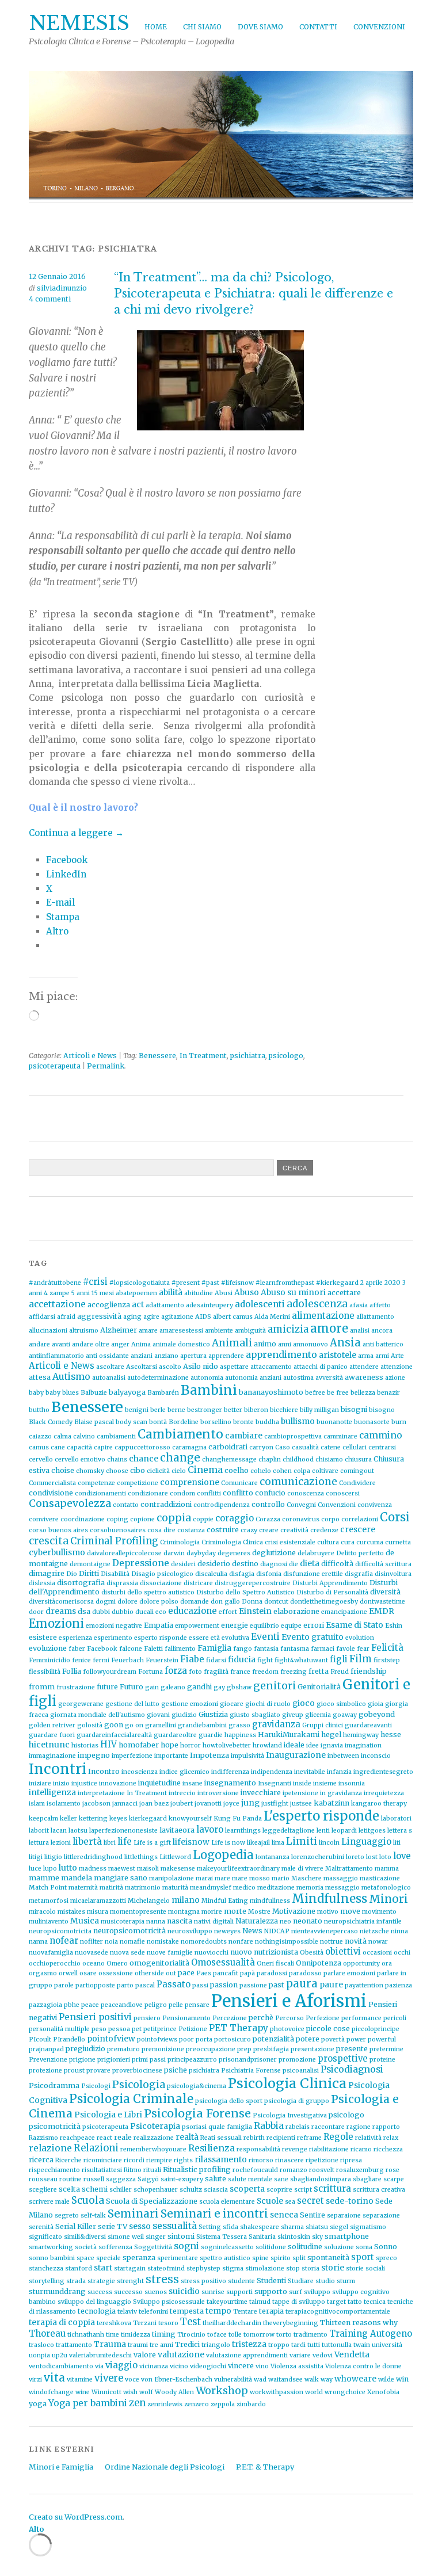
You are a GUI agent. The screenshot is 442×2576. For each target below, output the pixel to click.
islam (37, 1804)
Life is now (228, 1843)
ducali (144, 1612)
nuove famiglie (170, 1953)
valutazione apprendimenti (247, 2355)
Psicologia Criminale (131, 2099)
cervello (41, 1459)
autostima (298, 1378)
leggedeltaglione (289, 1831)
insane (193, 1783)
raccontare (328, 2127)
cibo (138, 1470)
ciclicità (158, 1471)
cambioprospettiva (293, 1436)
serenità (41, 2227)
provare (98, 2071)
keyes (118, 1819)
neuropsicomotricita (60, 1931)
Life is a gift (152, 1843)
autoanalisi (109, 1378)
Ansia (345, 1343)
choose (117, 1471)
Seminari (133, 2214)
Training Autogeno (371, 2333)
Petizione (193, 2029)
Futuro (132, 1687)
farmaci (323, 1649)
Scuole (270, 2201)
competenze (96, 1483)
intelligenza (52, 1792)
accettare (344, 1293)
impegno (94, 1755)
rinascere (289, 2160)
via (99, 2366)
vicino (179, 2366)
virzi (35, 2380)
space (85, 2258)
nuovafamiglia (51, 1953)
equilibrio (264, 1626)
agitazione (177, 1317)
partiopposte (95, 1985)
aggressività (99, 1316)
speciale (108, 2258)
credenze (324, 1530)
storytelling (47, 2281)
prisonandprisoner (248, 2060)
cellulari (355, 1447)
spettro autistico (225, 2258)
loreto (355, 1857)
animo (265, 1344)
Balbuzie (94, 1393)
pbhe (72, 2005)
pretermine (386, 2049)
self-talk (93, 2216)
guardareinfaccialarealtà (114, 1735)
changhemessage (229, 1459)
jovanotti (208, 1804)
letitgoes (372, 1831)
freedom (265, 1672)
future (107, 1687)
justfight (275, 1804)
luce (35, 1869)
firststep (387, 1660)
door (36, 1612)
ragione (359, 2127)
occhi (402, 1953)
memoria (310, 1888)
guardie (211, 1735)
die (294, 1564)
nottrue (331, 1942)
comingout (357, 1471)
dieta (310, 1563)
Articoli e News (90, 1056)
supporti (239, 2292)
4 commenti (50, 299)
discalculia (211, 1574)
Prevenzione (48, 2060)
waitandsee (285, 2380)
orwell (68, 1973)
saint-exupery (182, 2179)
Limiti (302, 1841)
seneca (284, 2215)
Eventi (265, 1637)
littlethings (141, 1857)
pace (186, 1973)
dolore (127, 1602)
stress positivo (203, 2281)
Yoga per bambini (88, 2403)
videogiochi (208, 2366)
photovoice (287, 2029)
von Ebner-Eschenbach (177, 2380)
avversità (329, 1378)
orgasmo (43, 1973)
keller (68, 1819)
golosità (90, 1725)
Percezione (230, 2018)
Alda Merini (272, 1317)
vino (262, 2366)
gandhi (199, 1687)
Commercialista (52, 1483)
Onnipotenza (319, 1963)
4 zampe (57, 1293)
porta (204, 2039)
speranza (139, 2258)
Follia (72, 1671)
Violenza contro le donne (363, 2366)
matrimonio (143, 1888)
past (277, 1985)
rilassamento (221, 2159)
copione (142, 1519)
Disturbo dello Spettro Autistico (245, 1592)
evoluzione (48, 1648)
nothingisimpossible (287, 1942)
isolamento (64, 1804)
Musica (85, 1921)
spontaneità (328, 2258)
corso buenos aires (58, 1530)
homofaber (139, 1745)
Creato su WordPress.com (76, 2517)
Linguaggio (366, 1842)
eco (161, 1612)
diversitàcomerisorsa (61, 1602)
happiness (240, 1735)
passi (200, 1985)
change (180, 1458)
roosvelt (322, 2170)
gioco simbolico (341, 1704)
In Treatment (203, 1056)
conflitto (238, 1493)
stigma (233, 2268)
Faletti (153, 1649)
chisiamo (329, 1459)
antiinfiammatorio (56, 1356)
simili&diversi (85, 2237)
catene (331, 1447)
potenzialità (273, 2039)
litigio (53, 1857)
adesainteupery (209, 1305)
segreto (67, 2216)
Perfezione (323, 2018)
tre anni (161, 2345)
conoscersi (343, 1493)
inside (302, 1783)
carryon (261, 1447)
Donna (252, 1602)
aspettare (234, 1367)
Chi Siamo (202, 27)
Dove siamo (260, 27)
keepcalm (43, 1819)
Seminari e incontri (214, 2214)
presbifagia (271, 2049)
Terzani (145, 2323)
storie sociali (365, 2268)
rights (183, 2160)
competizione (138, 1483)
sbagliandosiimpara (321, 2179)
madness (93, 1869)
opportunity (361, 1964)
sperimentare (178, 2258)
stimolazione (265, 2268)
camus (39, 1447)
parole (64, 1985)
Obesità (312, 1953)
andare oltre (91, 1344)
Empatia (159, 1625)
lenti (323, 1831)
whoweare (355, 2379)
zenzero (197, 2404)
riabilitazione (329, 2149)
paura (302, 1984)
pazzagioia (45, 2005)
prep (244, 2049)
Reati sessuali (221, 2138)
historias (85, 1745)
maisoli (148, 1869)
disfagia (242, 1574)
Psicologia (139, 2085)
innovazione (118, 1783)
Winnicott (106, 2392)
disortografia (81, 1583)
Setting (210, 2227)
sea (290, 2202)
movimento (379, 1912)
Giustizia (213, 1714)
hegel (331, 1734)
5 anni (81, 1293)
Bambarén (163, 1393)
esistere (43, 1637)
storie (333, 2268)
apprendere (226, 1356)
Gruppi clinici (323, 1725)
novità (356, 1941)
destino (245, 1564)
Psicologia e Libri (108, 2115)
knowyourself (190, 1819)
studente (241, 2281)
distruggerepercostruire (253, 1583)
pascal (145, 1985)
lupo (50, 1869)
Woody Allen (174, 2392)
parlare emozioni (349, 1973)
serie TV (113, 2226)
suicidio (184, 2291)
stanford (79, 2268)
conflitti (209, 1493)
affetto (380, 1305)
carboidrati (228, 1447)
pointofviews (157, 2039)
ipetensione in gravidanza (322, 1793)
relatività (368, 2138)
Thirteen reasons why (359, 2323)
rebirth (254, 2138)
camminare (340, 1436)
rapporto (386, 2127)
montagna (184, 1912)
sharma (292, 2227)
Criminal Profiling (114, 1541)
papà (247, 1973)
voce (132, 2380)
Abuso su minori (293, 1292)
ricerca (41, 2160)
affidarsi (42, 1317)
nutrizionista (276, 1952)
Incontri (58, 1769)
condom (182, 1493)
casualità (305, 1447)
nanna (156, 1921)
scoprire (279, 2190)
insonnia (352, 1783)
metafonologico (386, 1888)
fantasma (295, 1649)
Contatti (318, 27)
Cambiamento (180, 1434)
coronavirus (301, 1519)
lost (372, 1857)
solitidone (271, 2247)
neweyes (227, 1931)
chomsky (90, 1471)
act (138, 1304)
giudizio (184, 1715)
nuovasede (92, 1953)
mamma (387, 1869)
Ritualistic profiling (197, 2169)
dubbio (123, 1612)
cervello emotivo (80, 1459)
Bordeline (184, 1422)
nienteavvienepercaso (325, 1931)
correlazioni (360, 1519)
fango (243, 1649)
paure (331, 1985)
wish (130, 2392)
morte (235, 1911)
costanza (191, 1530)
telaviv (127, 2312)
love (402, 1856)
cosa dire (161, 1530)
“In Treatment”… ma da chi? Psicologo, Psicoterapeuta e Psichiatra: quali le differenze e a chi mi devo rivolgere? (254, 293)
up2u (60, 2355)
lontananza (273, 1857)
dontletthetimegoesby (324, 1602)
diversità (385, 1592)
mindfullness (270, 1901)
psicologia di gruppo (297, 2101)
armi (382, 1356)
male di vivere (302, 1869)
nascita (180, 1921)
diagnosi (274, 1564)
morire (212, 1912)
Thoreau (47, 2333)
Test (190, 2322)
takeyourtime (227, 2302)
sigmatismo (368, 2227)
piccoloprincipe (376, 2029)
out (171, 1973)
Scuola (88, 2200)
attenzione (397, 1367)
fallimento (180, 1649)
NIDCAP (277, 1931)
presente (352, 2049)
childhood (298, 1459)
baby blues (62, 1393)
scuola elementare (227, 2202)
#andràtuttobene (55, 1283)
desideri (183, 1564)
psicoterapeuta (55, 1066)
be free (338, 1393)
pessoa (119, 2029)
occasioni (377, 1953)
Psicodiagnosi (352, 2069)
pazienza (399, 1985)
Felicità (387, 1648)
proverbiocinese (137, 2071)
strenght (130, 2281)
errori (314, 1625)
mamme (44, 1878)
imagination (363, 1745)
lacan (59, 1831)
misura (98, 1912)
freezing (294, 1672)
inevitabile (310, 1772)
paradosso (305, 1973)
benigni (137, 1410)
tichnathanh (86, 2335)
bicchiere (284, 1410)
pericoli (395, 2018)
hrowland (267, 1745)
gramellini (161, 1725)
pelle (176, 2005)
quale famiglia (230, 2127)
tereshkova (114, 2323)
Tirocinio (191, 2335)
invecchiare (261, 1793)
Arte (397, 1356)
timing (164, 2334)
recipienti (281, 2138)
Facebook (102, 1649)
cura (348, 1542)
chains (117, 1459)
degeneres (234, 1553)
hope (169, 1745)
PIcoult (40, 2039)
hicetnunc (49, 1745)
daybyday (201, 1553)
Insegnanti (275, 1783)
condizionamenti (100, 1493)
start (103, 2268)
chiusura (358, 1459)
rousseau (43, 2179)
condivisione (51, 1493)
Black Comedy (51, 1422)
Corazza (268, 1519)
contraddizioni (166, 1504)
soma (364, 2247)
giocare (232, 1704)
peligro (156, 2005)
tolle (235, 2335)
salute (216, 2179)
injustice (84, 1783)
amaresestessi (181, 1331)
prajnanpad (46, 2049)
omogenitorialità (159, 1963)
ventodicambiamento (61, 2366)
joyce (231, 1804)
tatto (355, 2302)
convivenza (375, 1505)
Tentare (245, 2312)
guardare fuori (52, 1735)
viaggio (121, 2365)
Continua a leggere (76, 833)
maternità (83, 1888)
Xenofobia (383, 2392)
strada (76, 2281)
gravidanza (276, 1724)
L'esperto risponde (321, 1816)
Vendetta (352, 2354)
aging (132, 1317)
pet (137, 2029)
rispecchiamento (54, 2170)
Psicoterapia (155, 2126)
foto (195, 1672)
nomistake (163, 1942)
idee (313, 1745)
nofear (64, 1940)
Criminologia (180, 1542)
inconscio (376, 1756)
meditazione (276, 1888)
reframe (309, 2138)
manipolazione (172, 1878)
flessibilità (45, 1672)
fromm (42, 1687)
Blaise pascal (94, 1422)
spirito (281, 2258)
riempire (159, 2160)
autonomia (207, 1378)
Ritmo (133, 2170)
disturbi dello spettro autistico (148, 1592)
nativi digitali (214, 1921)
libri (110, 1843)
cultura (328, 1542)
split (299, 2258)
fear (363, 1649)
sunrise (213, 2292)
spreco (386, 2258)
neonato (308, 1921)
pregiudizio (85, 2049)
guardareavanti (368, 1725)
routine (71, 2179)
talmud (260, 2302)
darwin (174, 1553)
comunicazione (298, 1482)
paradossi (272, 1973)
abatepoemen (136, 1293)
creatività (294, 1530)
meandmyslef (211, 1888)
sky (317, 2237)
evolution (360, 1638)
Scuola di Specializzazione (152, 2201)
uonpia (39, 2355)
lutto (68, 1868)
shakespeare (260, 2227)
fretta (319, 1671)
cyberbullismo (57, 1552)
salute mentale (250, 2179)
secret (310, 2201)
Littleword (175, 1857)
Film (361, 1659)
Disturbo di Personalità (332, 1592)
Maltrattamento (349, 1869)
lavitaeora (177, 1830)
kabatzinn (331, 1803)
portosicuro (233, 2039)
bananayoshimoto (271, 1392)
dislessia (42, 1583)
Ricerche (68, 2160)
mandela (77, 1878)
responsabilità (258, 2149)
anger (120, 1344)
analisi (360, 1331)
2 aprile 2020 (380, 1283)
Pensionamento (186, 2018)
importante (171, 1756)
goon (114, 1725)
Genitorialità (319, 1687)
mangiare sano (121, 1878)
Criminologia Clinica (232, 1542)
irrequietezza (384, 1793)
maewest (122, 1869)
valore (145, 2355)
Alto (36, 2529)
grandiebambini (202, 1725)
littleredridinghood (93, 1857)
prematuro (123, 2049)
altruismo (84, 1331)
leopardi (344, 1831)
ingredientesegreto (383, 1772)
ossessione (116, 1973)
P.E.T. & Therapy (265, 2467)
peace (90, 2005)
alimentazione (323, 1316)
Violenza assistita (297, 2366)
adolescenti (260, 1304)
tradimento (310, 2335)
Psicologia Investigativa (290, 2115)
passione (253, 1985)
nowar (378, 1942)
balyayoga (127, 1392)
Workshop (222, 2391)
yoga (38, 2404)
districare (198, 1583)
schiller (121, 2190)
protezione (45, 2071)
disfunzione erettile (313, 1574)
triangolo (216, 2345)
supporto (271, 2291)
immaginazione (52, 1756)
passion (224, 1985)
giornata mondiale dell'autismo (98, 1715)
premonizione (163, 2049)
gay (219, 1687)
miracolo (42, 1912)
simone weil (126, 2237)
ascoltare (110, 1367)
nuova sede (127, 1953)
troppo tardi (287, 2345)
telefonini (153, 2312)
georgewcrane (81, 1704)
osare (88, 1973)
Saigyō (148, 2179)
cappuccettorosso (142, 1447)
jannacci (125, 1804)
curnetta (398, 1542)
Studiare (301, 2281)
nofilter (92, 1942)
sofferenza (115, 2247)
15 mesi (103, 1293)
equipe (291, 1626)
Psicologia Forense (197, 2113)
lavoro (210, 1829)
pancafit (226, 1973)
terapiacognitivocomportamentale (338, 2312)
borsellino (216, 1422)
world (314, 2392)
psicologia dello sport (229, 2101)
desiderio (214, 1564)
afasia (359, 1305)
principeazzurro (192, 2060)
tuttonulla (337, 2345)
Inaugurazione (296, 1755)
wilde (386, 2380)
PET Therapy (239, 2028)
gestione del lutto (132, 1704)
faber (77, 1649)
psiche (176, 2070)
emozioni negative (114, 1626)
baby (36, 1393)
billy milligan (319, 1410)
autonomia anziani (253, 1378)
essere (199, 1638)
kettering (93, 1819)
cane (58, 1447)
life (125, 1842)
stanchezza (46, 2268)
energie (235, 1625)
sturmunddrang (57, 2291)
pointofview (111, 2039)
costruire (223, 1530)
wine (83, 2392)
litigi (36, 1857)
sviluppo (317, 2292)
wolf (146, 2392)
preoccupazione (211, 2049)
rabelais (298, 2127)
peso (99, 2029)
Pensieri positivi (95, 2017)
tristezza (249, 2344)
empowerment (197, 1626)
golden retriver (52, 1725)
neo (285, 1921)
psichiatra (248, 1056)
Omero (117, 1964)
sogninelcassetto (227, 2247)
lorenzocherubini (318, 1857)
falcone (131, 1649)
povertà (333, 2039)
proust (74, 2071)
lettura (39, 1843)
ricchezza (388, 2149)
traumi (138, 2345)
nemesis (79, 23)
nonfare (241, 1942)
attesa (40, 1377)
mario (281, 1878)
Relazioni (96, 2148)
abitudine (199, 1293)
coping (117, 1519)
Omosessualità (223, 1962)
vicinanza (154, 2366)
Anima (141, 1344)
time (113, 2335)
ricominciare (103, 2160)
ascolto (170, 1367)
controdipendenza (222, 1505)
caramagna (189, 1447)
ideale (294, 1745)
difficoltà (337, 1564)
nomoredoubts (204, 1942)
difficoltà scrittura (383, 1564)
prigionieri (114, 2060)
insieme (325, 1783)
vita (54, 2377)
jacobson (96, 1804)
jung (250, 1803)
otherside (149, 1973)
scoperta (247, 2189)
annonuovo (310, 1344)
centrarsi (382, 1447)
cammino (381, 1435)
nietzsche (374, 1931)
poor (186, 2039)
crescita (49, 1541)
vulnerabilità (233, 2380)
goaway (345, 1715)
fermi (101, 1660)
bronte (243, 1422)
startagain (130, 2268)
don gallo (225, 1602)
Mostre (259, 1912)
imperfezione (132, 1756)
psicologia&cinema (197, 2086)
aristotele (338, 1355)
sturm (346, 2281)
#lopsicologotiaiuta (140, 1283)
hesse (391, 1734)
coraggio (235, 1518)
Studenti (271, 2281)
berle (158, 1410)
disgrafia (359, 1574)
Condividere (357, 1483)
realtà (187, 2137)
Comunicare (239, 1483)
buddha (267, 1422)
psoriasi (194, 2127)
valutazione (181, 2354)
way (327, 2380)
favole (346, 1649)
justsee (301, 1804)
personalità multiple (59, 2029)
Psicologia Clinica (287, 2083)
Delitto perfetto (360, 1553)
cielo (179, 1471)
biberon (256, 1410)
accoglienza (109, 1305)
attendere (364, 1367)
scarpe (394, 2179)
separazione (381, 2216)
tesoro (168, 2323)
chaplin (270, 1459)
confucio (270, 1493)
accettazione (57, 1304)
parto (125, 1985)
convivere (44, 1519)
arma (366, 1356)
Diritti (89, 1573)
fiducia (242, 1659)
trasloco (41, 2345)
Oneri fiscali (275, 1964)
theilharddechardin (232, 2323)
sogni (186, 2246)
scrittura (332, 2188)
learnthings (243, 1831)
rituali (152, 2170)
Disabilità (115, 1574)
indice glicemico (184, 1772)
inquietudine (159, 1783)
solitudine (305, 2247)
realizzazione (154, 2138)
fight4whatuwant (301, 1660)
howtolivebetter (227, 1745)
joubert (182, 1804)
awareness (364, 1377)
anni (285, 1344)
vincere (241, 2366)
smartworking (51, 2247)
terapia (271, 2311)
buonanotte (334, 1422)
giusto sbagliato (255, 1715)
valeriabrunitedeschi (100, 2355)
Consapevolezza (70, 1503)
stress (162, 2279)
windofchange (51, 2392)
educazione (193, 1611)
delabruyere (316, 1553)
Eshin (394, 1626)
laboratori (396, 1819)
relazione (50, 2148)
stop (293, 2268)
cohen (282, 1471)
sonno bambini (52, 2258)
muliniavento (49, 1921)
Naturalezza (257, 1921)
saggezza (121, 2179)
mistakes (71, 1912)
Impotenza (209, 1755)
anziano (166, 1356)
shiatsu (317, 2227)
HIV (108, 1744)
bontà (158, 1422)
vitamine (80, 2380)
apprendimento (281, 1355)
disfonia (269, 1574)
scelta (69, 2189)
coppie (203, 1519)
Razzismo (43, 2138)
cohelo (261, 1471)
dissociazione (161, 1583)
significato (45, 2237)
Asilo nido (201, 1366)
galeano (173, 1687)
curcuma (370, 1542)
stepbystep (203, 2268)
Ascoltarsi (142, 1367)
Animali (232, 1343)
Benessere (157, 1056)
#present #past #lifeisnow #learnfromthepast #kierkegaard (265, 1283)
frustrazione (76, 1687)
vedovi (323, 2355)
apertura (193, 1356)
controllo (268, 1504)
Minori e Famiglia (61, 2467)
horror (190, 1745)
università (387, 2345)
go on (134, 1725)
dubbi (101, 1612)
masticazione (380, 1878)
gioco (304, 1703)
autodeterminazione (158, 1378)
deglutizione (274, 1553)
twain (362, 2345)
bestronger (205, 1410)
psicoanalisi (301, 2071)
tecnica (375, 2302)
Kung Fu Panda (238, 1819)
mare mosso (251, 1878)
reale (123, 2137)
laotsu (78, 1831)
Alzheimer (119, 1330)
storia (310, 2268)
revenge (295, 2149)
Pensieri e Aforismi (289, 2001)
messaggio (342, 1888)
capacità (79, 1447)
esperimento (113, 1638)
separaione (344, 2216)
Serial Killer (76, 2226)
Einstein (255, 1611)
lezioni (61, 1843)
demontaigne (90, 1564)
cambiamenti (116, 1436)
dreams (61, 1611)
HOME (156, 27)
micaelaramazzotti (98, 1901)
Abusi (224, 1293)
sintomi (181, 2236)
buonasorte (372, 1422)
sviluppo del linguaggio (94, 2302)
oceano (94, 1964)
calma (62, 1436)
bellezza (363, 1393)
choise (63, 1470)
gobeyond (377, 1714)
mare (222, 1878)
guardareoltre (175, 1735)
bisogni (354, 1409)
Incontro (104, 1771)
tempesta (187, 2311)
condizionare (148, 1493)
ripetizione (322, 2160)
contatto (126, 1505)
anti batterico (383, 1344)
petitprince (160, 2029)
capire (103, 1447)
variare (300, 2355)
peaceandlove (122, 2005)
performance (361, 2018)
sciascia (216, 2190)
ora (387, 1964)
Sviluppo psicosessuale (169, 2302)
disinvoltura (393, 1574)
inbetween (343, 1756)
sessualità (175, 2226)
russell (94, 2179)
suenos (156, 2292)
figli (339, 1659)
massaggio (341, 1878)
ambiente (219, 1331)
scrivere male (49, 2202)
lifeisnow (191, 1842)
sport (363, 2257)
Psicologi (96, 2086)
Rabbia (269, 2126)
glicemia (318, 1715)
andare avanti (49, 1344)
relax (391, 2138)
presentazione (313, 2049)
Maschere (306, 1878)
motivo (328, 1912)
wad (260, 2380)
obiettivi (343, 1951)
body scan (132, 1422)
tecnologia (97, 2311)
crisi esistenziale (290, 1542)
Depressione (141, 1563)
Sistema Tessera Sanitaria (236, 2237)
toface (217, 2335)
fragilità (216, 1672)
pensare (197, 2005)
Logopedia (223, 1855)
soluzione (339, 2247)
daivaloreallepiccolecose (124, 1553)
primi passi (149, 2060)
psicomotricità (55, 2126)
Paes (204, 1973)
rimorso (261, 2160)
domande (195, 1602)
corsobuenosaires (118, 1530)
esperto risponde (161, 1638)
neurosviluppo (190, 1931)
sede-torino (350, 2201)
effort (228, 1612)
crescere (358, 1529)
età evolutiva (230, 1638)
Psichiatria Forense (251, 2071)
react (104, 2138)
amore (329, 1329)
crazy (249, 1530)
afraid (66, 1317)
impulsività (247, 1756)
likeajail (258, 1843)
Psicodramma (54, 2085)
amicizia (288, 1329)
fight (265, 1660)
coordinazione (83, 1519)
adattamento (165, 1305)
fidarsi (216, 1660)
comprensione (190, 1482)
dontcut (276, 1602)
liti (397, 1843)
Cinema (205, 1470)
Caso (283, 1447)
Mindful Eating (225, 1901)
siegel (339, 2227)
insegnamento (230, 1783)
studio (325, 2281)
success (100, 2292)
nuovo (241, 1952)
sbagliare (367, 2179)
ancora (382, 1331)
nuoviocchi (212, 1953)
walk (312, 2380)
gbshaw (239, 1687)
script (303, 2190)
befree (315, 1393)
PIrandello (69, 2039)
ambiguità (250, 1331)
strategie (101, 2281)
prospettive (343, 2058)
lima (278, 1843)
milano (186, 1900)
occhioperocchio (55, 1964)
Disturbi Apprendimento (330, 1583)
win (402, 2379)
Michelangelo (149, 1901)
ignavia (332, 1745)
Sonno (386, 2247)
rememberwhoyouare (153, 2149)
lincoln (329, 1843)
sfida (230, 2227)
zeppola (223, 2404)
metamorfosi (49, 1901)
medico (244, 1888)
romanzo (294, 2170)
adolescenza (317, 1304)
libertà (87, 1842)
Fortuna (150, 1672)
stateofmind (166, 2268)
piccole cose (328, 2029)
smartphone (347, 2236)
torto (284, 2335)
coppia (174, 1518)
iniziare (40, 1783)
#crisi (95, 1282)
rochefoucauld (255, 2170)
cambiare (244, 1436)
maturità (175, 1888)
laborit (39, 1831)
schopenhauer (156, 2190)
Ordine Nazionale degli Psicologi (165, 2467)
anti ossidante (107, 1356)
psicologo (286, 1056)
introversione (218, 1793)
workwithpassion (277, 2392)
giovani (158, 1715)
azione (395, 1378)
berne (176, 1410)
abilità (171, 1292)
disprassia (122, 1583)
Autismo (71, 1377)
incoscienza (140, 1772)
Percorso (289, 2018)
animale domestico (181, 1344)
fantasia (266, 1649)
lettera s (400, 1831)
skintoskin (294, 2237)
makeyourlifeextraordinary (238, 1869)
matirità (111, 1888)
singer (156, 2237)
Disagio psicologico (162, 1574)
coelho (237, 1470)
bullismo (298, 1421)
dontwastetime (382, 1602)
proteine (382, 2060)
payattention (364, 1985)
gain (152, 1687)
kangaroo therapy (379, 1804)
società (86, 2247)
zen (137, 2403)
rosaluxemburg (360, 2170)
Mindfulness (329, 1899)
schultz (191, 2190)
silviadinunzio (62, 288)
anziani (142, 1356)
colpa (302, 1471)
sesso (140, 2226)
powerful (382, 2039)
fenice (81, 1660)
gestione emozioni (190, 1704)
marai (204, 1878)
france (240, 1672)
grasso (239, 1725)
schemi (95, 2189)
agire (151, 1317)
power (356, 2039)
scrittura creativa (379, 2190)
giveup (293, 1715)
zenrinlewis (165, 2404)
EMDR (382, 1611)
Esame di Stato (355, 1625)
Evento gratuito (313, 1637)
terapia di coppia (62, 2322)
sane (281, 2179)
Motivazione (294, 1911)
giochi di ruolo (268, 1704)
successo (128, 2292)
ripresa (351, 2160)
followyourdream (110, 1672)
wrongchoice (345, 2392)
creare (269, 1530)
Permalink (106, 1066)
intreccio (182, 1793)
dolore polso (159, 1602)
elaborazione (296, 1611)
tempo (218, 2311)
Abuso (247, 1292)
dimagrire (47, 1573)
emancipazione (344, 1612)
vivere (109, 2378)
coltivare (325, 1471)
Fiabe (192, 1659)
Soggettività (153, 2247)
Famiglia (214, 1648)
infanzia (339, 1772)
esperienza (75, 1638)
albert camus (233, 1317)
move (350, 1911)
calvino (84, 1436)
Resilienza (212, 2148)
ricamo (361, 2149)
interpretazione (101, 1793)
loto (385, 1857)
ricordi (134, 2160)
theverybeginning (291, 2323)
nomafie (132, 1942)
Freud (340, 1672)
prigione (82, 2060)
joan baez (154, 1804)
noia (111, 1942)
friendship (369, 1671)
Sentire (313, 2215)
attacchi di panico (321, 1367)
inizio (61, 1783)
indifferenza (230, 1772)
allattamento (375, 1317)
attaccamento (271, 1367)
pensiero (147, 2018)
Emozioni (56, 1624)
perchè (261, 2018)
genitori (275, 1686)
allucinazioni (48, 1331)
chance (144, 1459)
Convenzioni (379, 27)
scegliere (43, 2190)
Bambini (209, 1390)
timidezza (136, 2335)
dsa (84, 1611)
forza (176, 1671)
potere (308, 2039)
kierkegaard (148, 1819)
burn (399, 1422)
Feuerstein (162, 1660)
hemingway (361, 1735)
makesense (178, 1869)
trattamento (74, 2345)
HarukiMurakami (289, 1734)
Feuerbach (127, 1660)
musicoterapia (123, 1921)
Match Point (48, 1888)
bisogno (382, 1410)
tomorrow (259, 2335)
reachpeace (77, 2138)
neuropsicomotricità (129, 1931)
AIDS (203, 1317)
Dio (72, 1574)
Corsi (395, 1517)
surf (296, 2292)
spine (260, 2258)
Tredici (187, 2344)
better (233, 1410)
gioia (376, 1704)
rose (393, 2170)
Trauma (110, 2344)
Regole (338, 2137)
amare (148, 1331)
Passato (174, 1984)
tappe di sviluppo (299, 2302)
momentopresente (138, 1912)
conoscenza (306, 1493)
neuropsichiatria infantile (363, 1921)
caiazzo (40, 1436)
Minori (388, 1899)
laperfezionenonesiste (123, 1831)
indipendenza (272, 1772)
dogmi (106, 1602)
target (336, 2302)
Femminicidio (49, 1660)
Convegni (301, 1505)
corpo (330, 1519)
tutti (314, 2345)
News (252, 1931)
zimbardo (251, 2404)
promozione (297, 2060)
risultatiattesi (102, 2170)
